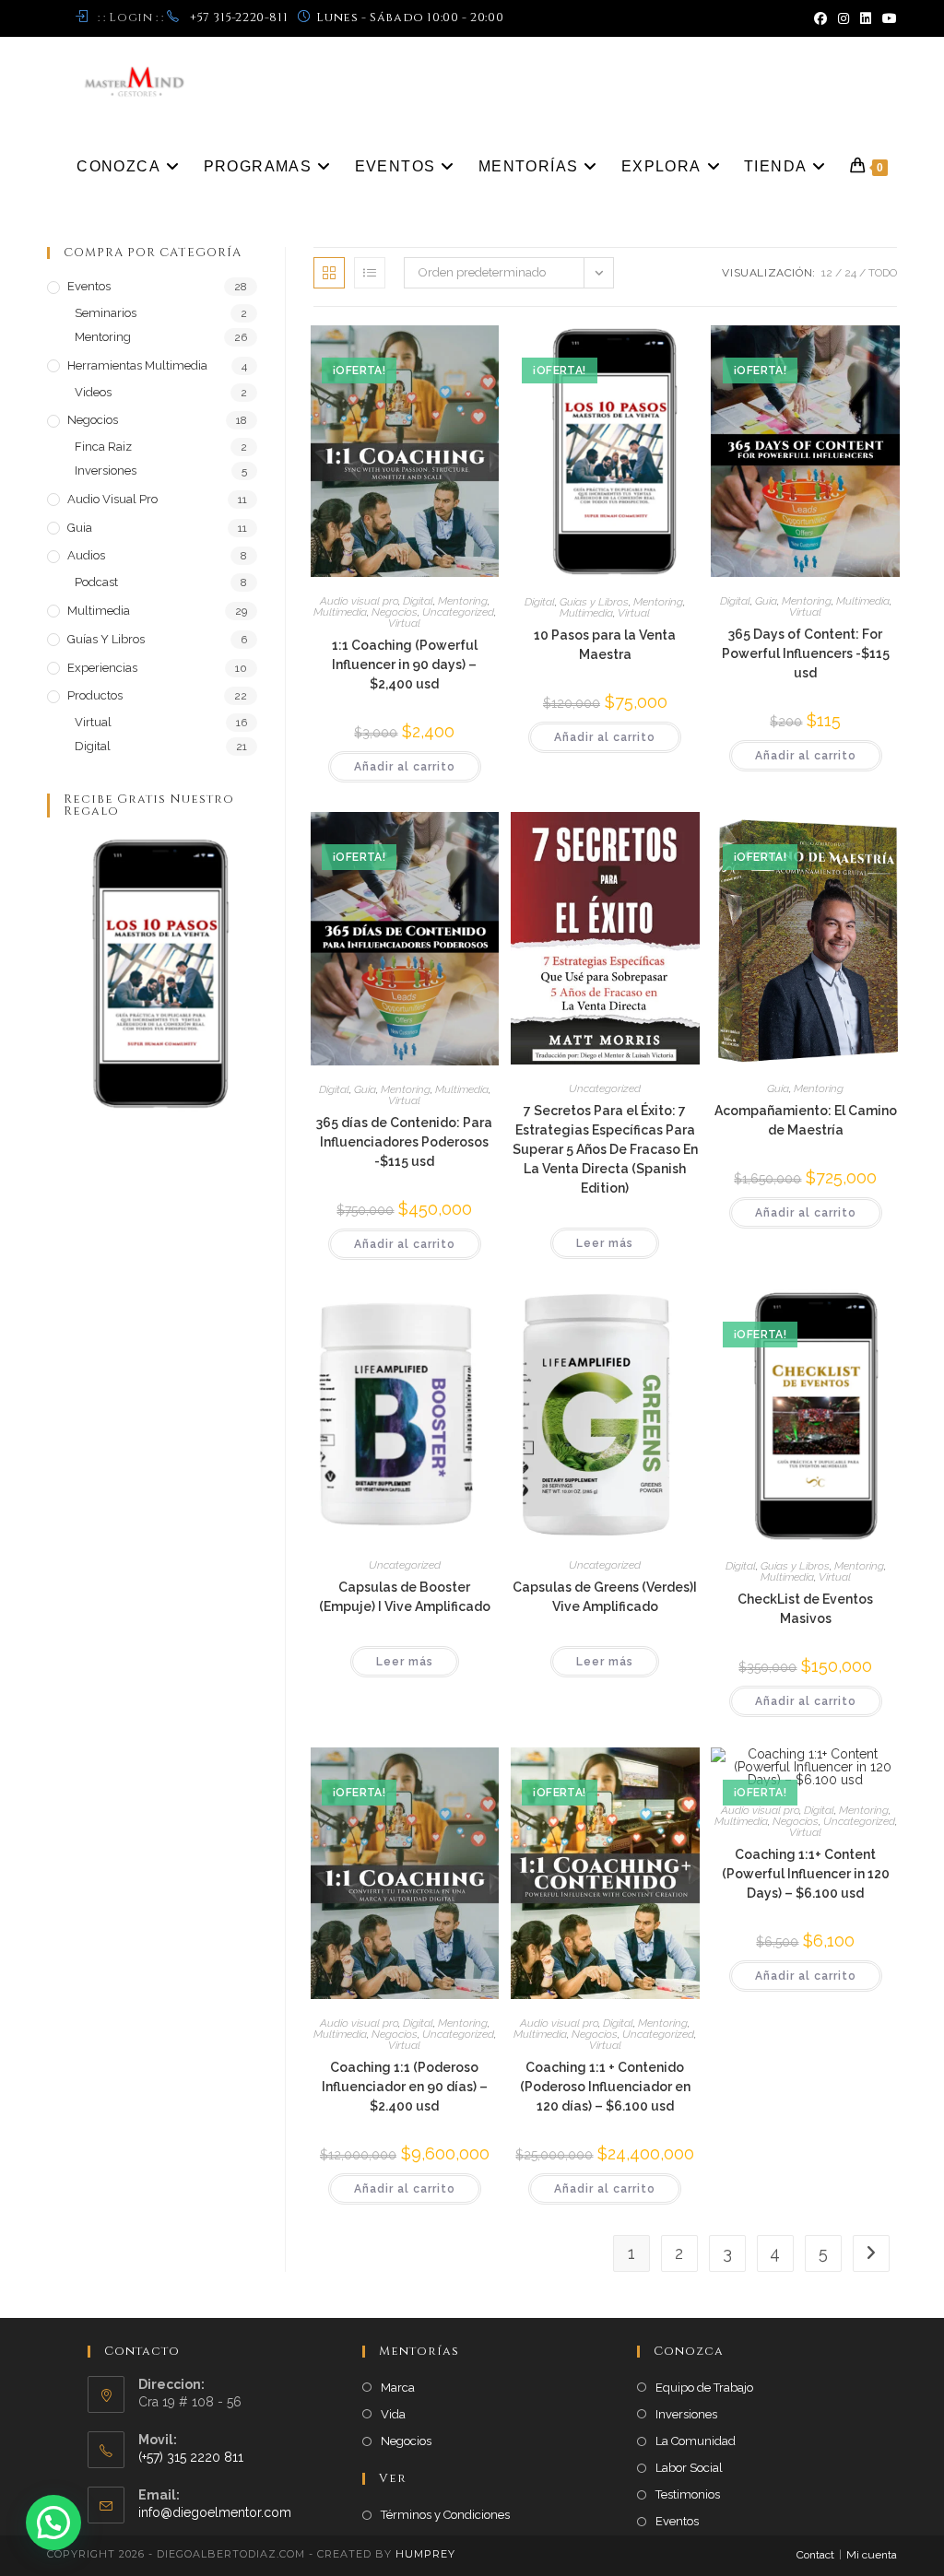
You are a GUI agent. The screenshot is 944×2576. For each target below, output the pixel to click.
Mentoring (463, 601)
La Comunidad (696, 2441)
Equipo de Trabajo (704, 2388)
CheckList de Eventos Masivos (805, 1609)
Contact (815, 2555)
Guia (766, 601)
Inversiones (106, 471)
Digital (418, 601)
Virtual (404, 623)
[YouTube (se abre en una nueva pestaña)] (887, 18)
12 (827, 273)
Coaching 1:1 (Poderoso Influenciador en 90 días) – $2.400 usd (405, 2087)
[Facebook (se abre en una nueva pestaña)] (820, 18)
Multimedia (340, 612)
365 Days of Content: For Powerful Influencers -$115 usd (806, 653)
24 (850, 273)
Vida (393, 2414)
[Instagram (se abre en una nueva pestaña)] (844, 18)
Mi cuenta (872, 2555)
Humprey (425, 2554)
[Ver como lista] (370, 273)
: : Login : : (130, 18)
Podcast (96, 582)
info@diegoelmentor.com (215, 2512)
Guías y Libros (594, 602)
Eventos (89, 286)
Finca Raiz (103, 447)
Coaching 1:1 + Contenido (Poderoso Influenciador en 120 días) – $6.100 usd (605, 2087)
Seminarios (106, 313)
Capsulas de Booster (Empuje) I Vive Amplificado (405, 1597)
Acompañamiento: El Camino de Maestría (806, 1120)
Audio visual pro (359, 601)
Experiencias (102, 668)
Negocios (395, 612)
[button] (53, 2523)
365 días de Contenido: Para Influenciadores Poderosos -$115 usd (404, 1142)
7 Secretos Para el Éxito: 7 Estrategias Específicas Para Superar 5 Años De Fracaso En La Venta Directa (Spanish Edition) (605, 1149)
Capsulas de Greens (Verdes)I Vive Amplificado (605, 1597)
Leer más (605, 1243)
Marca (398, 2388)
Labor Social (689, 2468)
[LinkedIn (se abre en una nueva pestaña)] (866, 18)
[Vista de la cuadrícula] (329, 273)
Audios (86, 555)
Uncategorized (458, 612)
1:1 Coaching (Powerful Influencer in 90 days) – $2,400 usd (405, 665)
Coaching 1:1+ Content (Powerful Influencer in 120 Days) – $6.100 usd (806, 1874)
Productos (95, 695)
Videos (93, 392)
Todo (883, 273)
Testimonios (688, 2494)
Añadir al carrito (405, 767)
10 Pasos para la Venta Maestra (605, 645)
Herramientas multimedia (137, 365)
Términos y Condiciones (445, 2515)
